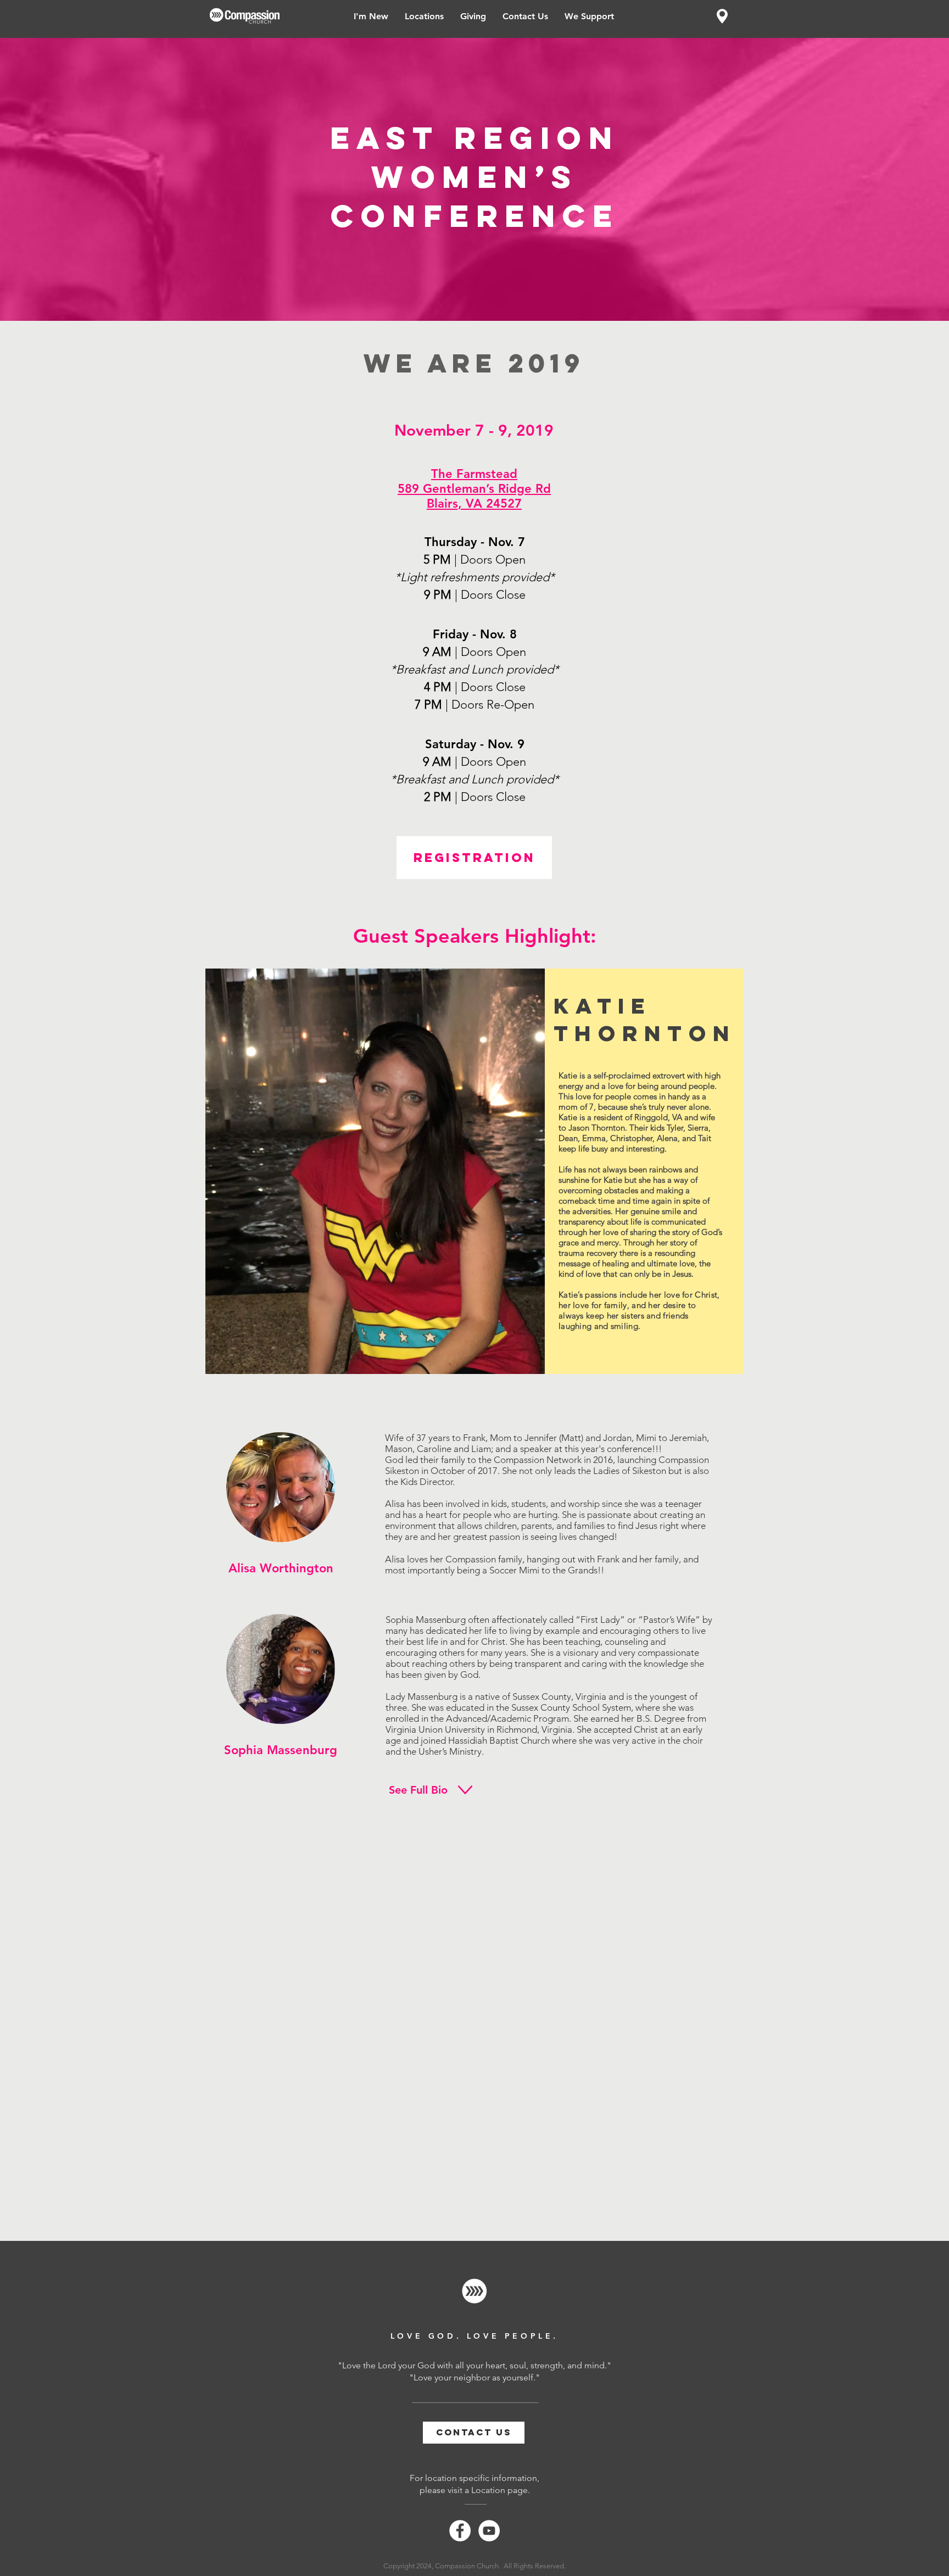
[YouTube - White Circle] (489, 2531)
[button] (424, 16)
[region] (722, 16)
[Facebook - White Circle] (460, 2531)
